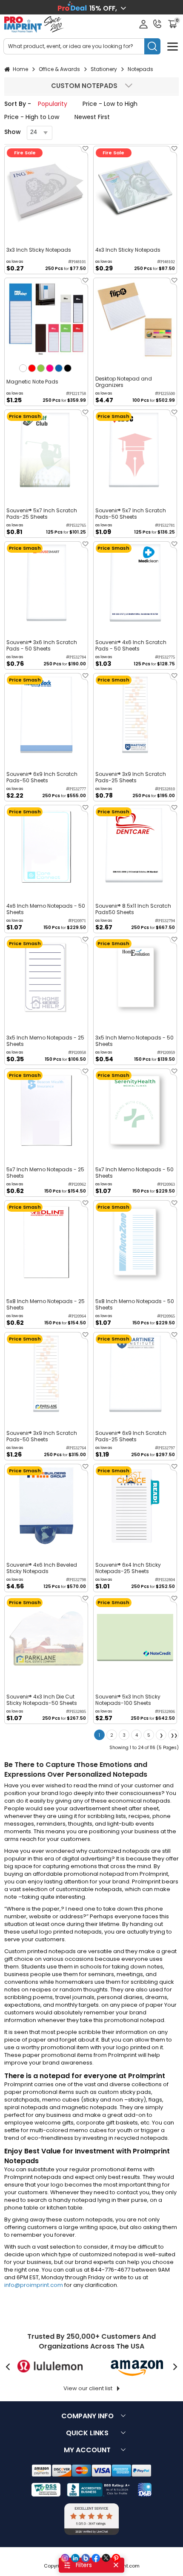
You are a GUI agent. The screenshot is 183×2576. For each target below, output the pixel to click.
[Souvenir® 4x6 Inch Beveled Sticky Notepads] (46, 1506)
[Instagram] (65, 2558)
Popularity (53, 104)
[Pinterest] (116, 2558)
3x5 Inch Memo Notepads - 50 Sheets (134, 1041)
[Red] (32, 368)
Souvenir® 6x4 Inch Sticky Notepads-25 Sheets (128, 1568)
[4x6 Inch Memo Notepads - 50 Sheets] (46, 847)
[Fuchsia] (50, 368)
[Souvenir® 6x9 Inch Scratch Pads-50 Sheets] (46, 715)
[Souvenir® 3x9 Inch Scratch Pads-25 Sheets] (135, 715)
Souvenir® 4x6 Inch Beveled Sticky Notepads (42, 1568)
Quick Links (87, 2433)
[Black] (68, 368)
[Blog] (86, 2558)
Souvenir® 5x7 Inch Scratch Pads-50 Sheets (131, 514)
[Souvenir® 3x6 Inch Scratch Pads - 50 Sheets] (46, 583)
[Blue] (59, 368)
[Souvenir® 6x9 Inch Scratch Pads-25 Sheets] (135, 1374)
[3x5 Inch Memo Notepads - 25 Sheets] (46, 978)
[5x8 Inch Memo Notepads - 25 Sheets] (46, 1242)
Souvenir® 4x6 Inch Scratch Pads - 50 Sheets (131, 645)
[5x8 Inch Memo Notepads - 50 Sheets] (135, 1242)
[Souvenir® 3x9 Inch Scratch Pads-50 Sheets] (46, 1374)
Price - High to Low (32, 117)
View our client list (88, 2388)
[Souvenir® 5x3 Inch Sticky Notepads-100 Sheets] (135, 1637)
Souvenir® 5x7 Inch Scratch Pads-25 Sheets (42, 514)
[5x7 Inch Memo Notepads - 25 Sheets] (46, 1110)
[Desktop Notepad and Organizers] (135, 320)
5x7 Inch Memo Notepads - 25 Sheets (45, 1173)
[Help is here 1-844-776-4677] (157, 24)
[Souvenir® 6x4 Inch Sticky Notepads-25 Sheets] (135, 1506)
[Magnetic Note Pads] (46, 320)
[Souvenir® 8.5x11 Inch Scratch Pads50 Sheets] (135, 847)
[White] (23, 368)
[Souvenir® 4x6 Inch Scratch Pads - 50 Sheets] (135, 583)
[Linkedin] (75, 2558)
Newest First (92, 117)
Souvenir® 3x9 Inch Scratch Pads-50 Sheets (42, 1436)
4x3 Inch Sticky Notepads (128, 250)
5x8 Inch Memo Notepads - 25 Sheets (46, 1304)
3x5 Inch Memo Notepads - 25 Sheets (45, 1041)
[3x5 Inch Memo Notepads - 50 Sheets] (135, 978)
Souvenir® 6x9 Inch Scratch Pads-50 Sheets (42, 777)
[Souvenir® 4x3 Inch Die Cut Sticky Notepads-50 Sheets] (46, 1637)
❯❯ (174, 1735)
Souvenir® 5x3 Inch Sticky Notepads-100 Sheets (128, 1700)
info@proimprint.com (34, 2285)
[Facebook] (96, 2558)
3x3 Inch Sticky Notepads (39, 250)
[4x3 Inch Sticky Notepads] (135, 188)
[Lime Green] (41, 368)
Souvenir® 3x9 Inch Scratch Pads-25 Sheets (131, 777)
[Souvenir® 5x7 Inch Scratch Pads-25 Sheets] (46, 451)
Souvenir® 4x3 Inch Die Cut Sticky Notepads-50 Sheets (42, 1700)
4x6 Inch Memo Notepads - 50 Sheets (46, 909)
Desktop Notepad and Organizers (124, 382)
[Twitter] (106, 2558)
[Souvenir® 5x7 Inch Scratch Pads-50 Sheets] (135, 451)
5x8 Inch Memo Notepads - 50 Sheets (135, 1304)
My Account (87, 2450)
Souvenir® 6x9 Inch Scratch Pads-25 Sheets (131, 1436)
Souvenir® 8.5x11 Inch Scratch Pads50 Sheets (133, 909)
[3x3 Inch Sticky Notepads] (46, 188)
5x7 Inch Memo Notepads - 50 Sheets (134, 1173)
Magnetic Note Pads (32, 382)
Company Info (87, 2416)
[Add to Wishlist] (84, 151)
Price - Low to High (110, 104)
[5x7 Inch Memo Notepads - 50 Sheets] (135, 1110)
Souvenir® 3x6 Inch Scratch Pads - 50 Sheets (42, 645)
